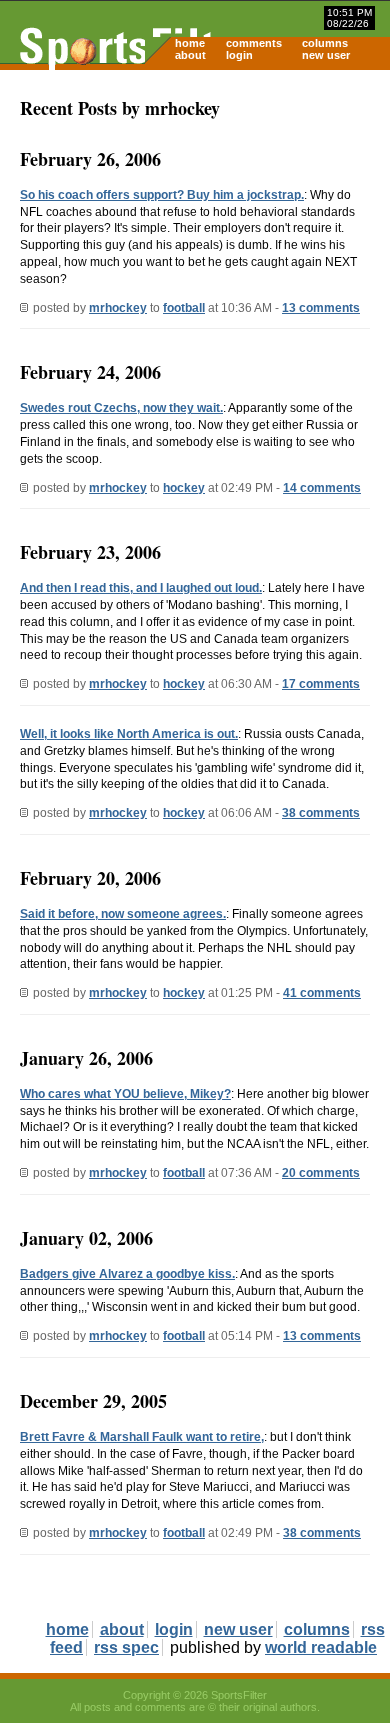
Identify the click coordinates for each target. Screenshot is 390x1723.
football (184, 308)
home (190, 43)
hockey (184, 488)
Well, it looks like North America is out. (129, 734)
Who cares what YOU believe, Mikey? (125, 1094)
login (239, 55)
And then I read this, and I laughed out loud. (141, 588)
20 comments (321, 1173)
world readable (321, 1647)
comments (254, 43)
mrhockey (118, 308)
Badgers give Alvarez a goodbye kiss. (127, 1274)
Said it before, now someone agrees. (123, 914)
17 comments (321, 684)
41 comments (322, 993)
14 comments (322, 488)
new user (326, 55)
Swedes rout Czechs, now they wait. (121, 408)
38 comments (321, 813)
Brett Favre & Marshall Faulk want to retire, (142, 1437)
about (190, 55)
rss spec (126, 1647)
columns (325, 43)
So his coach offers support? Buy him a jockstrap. (162, 195)
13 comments (321, 308)
